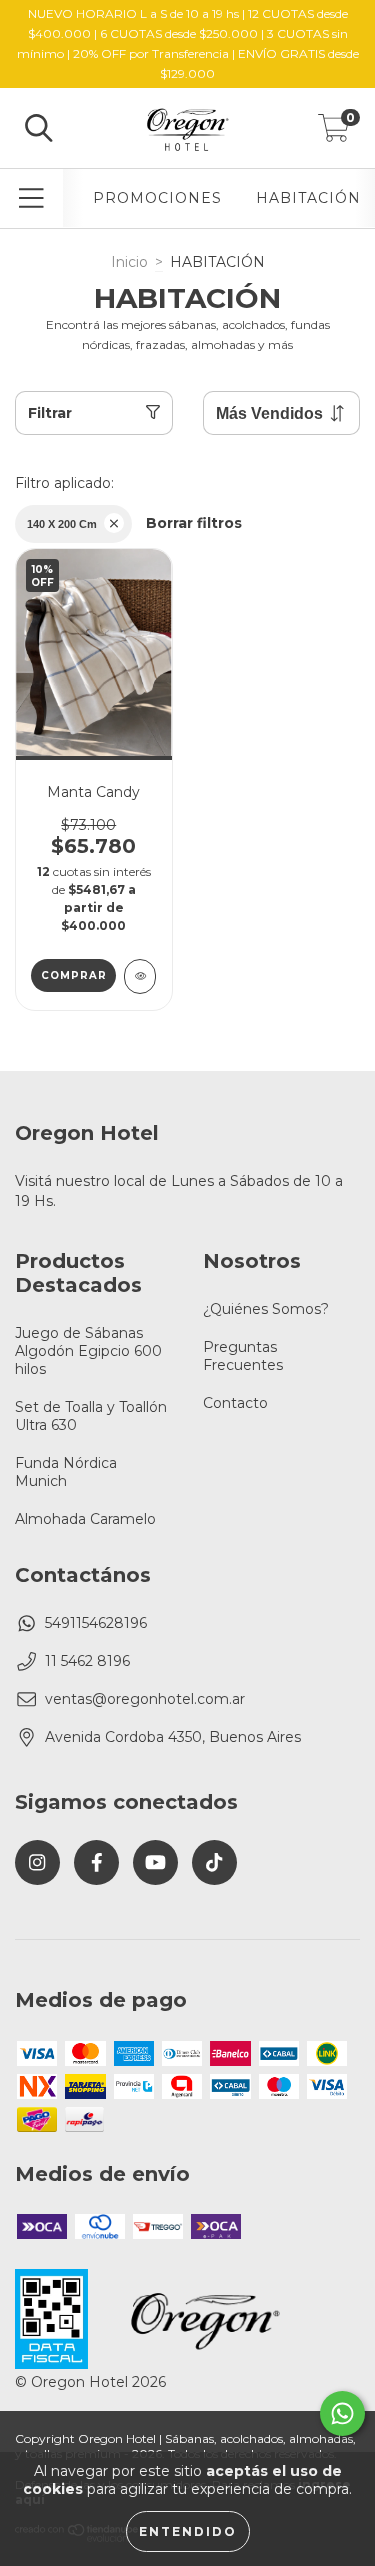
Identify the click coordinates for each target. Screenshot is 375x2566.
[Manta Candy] (140, 976)
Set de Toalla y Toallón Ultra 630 (91, 1416)
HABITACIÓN (308, 198)
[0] (334, 133)
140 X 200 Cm (62, 524)
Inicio (129, 262)
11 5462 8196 (87, 1661)
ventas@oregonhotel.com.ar (145, 1699)
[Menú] (31, 198)
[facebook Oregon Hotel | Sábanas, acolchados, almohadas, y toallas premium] (96, 1862)
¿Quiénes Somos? (266, 1309)
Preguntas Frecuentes (243, 1356)
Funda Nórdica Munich (66, 1472)
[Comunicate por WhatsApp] (342, 2413)
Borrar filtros (194, 523)
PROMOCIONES (157, 198)
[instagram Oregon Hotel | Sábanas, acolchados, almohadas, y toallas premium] (37, 1862)
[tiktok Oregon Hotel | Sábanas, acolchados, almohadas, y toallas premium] (214, 1862)
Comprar (74, 975)
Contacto (235, 1403)
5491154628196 (96, 1623)
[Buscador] (39, 128)
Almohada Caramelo (85, 1519)
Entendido (188, 2531)
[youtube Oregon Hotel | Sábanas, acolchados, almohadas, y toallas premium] (155, 1862)
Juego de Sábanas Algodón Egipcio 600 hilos (88, 1351)
